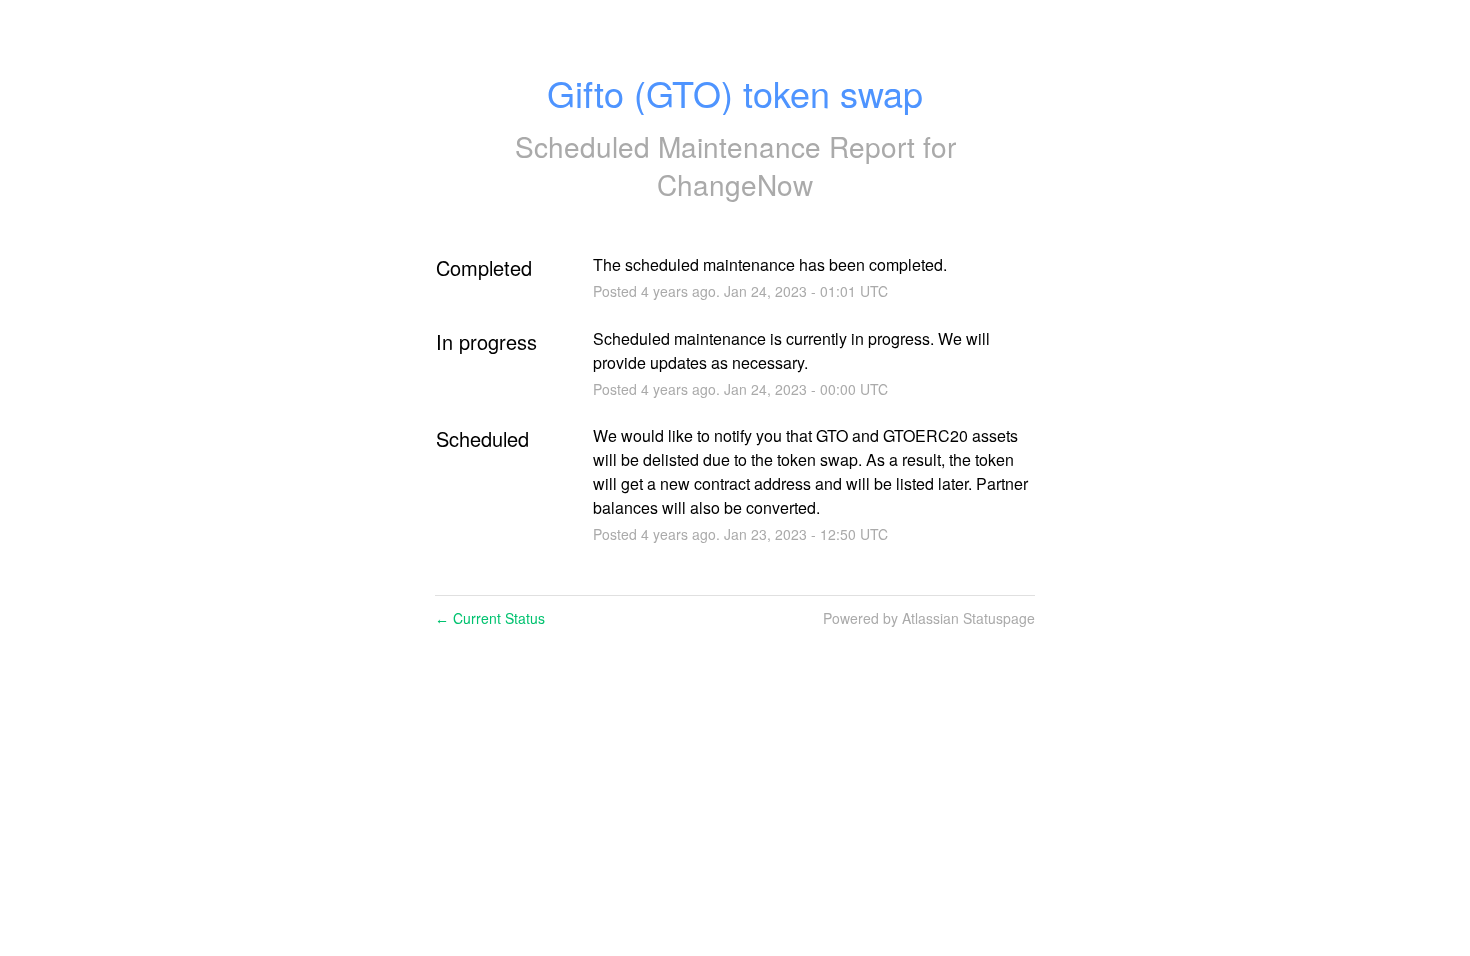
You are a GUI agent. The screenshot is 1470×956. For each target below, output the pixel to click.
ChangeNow (735, 184)
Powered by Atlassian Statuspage (929, 618)
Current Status (490, 618)
